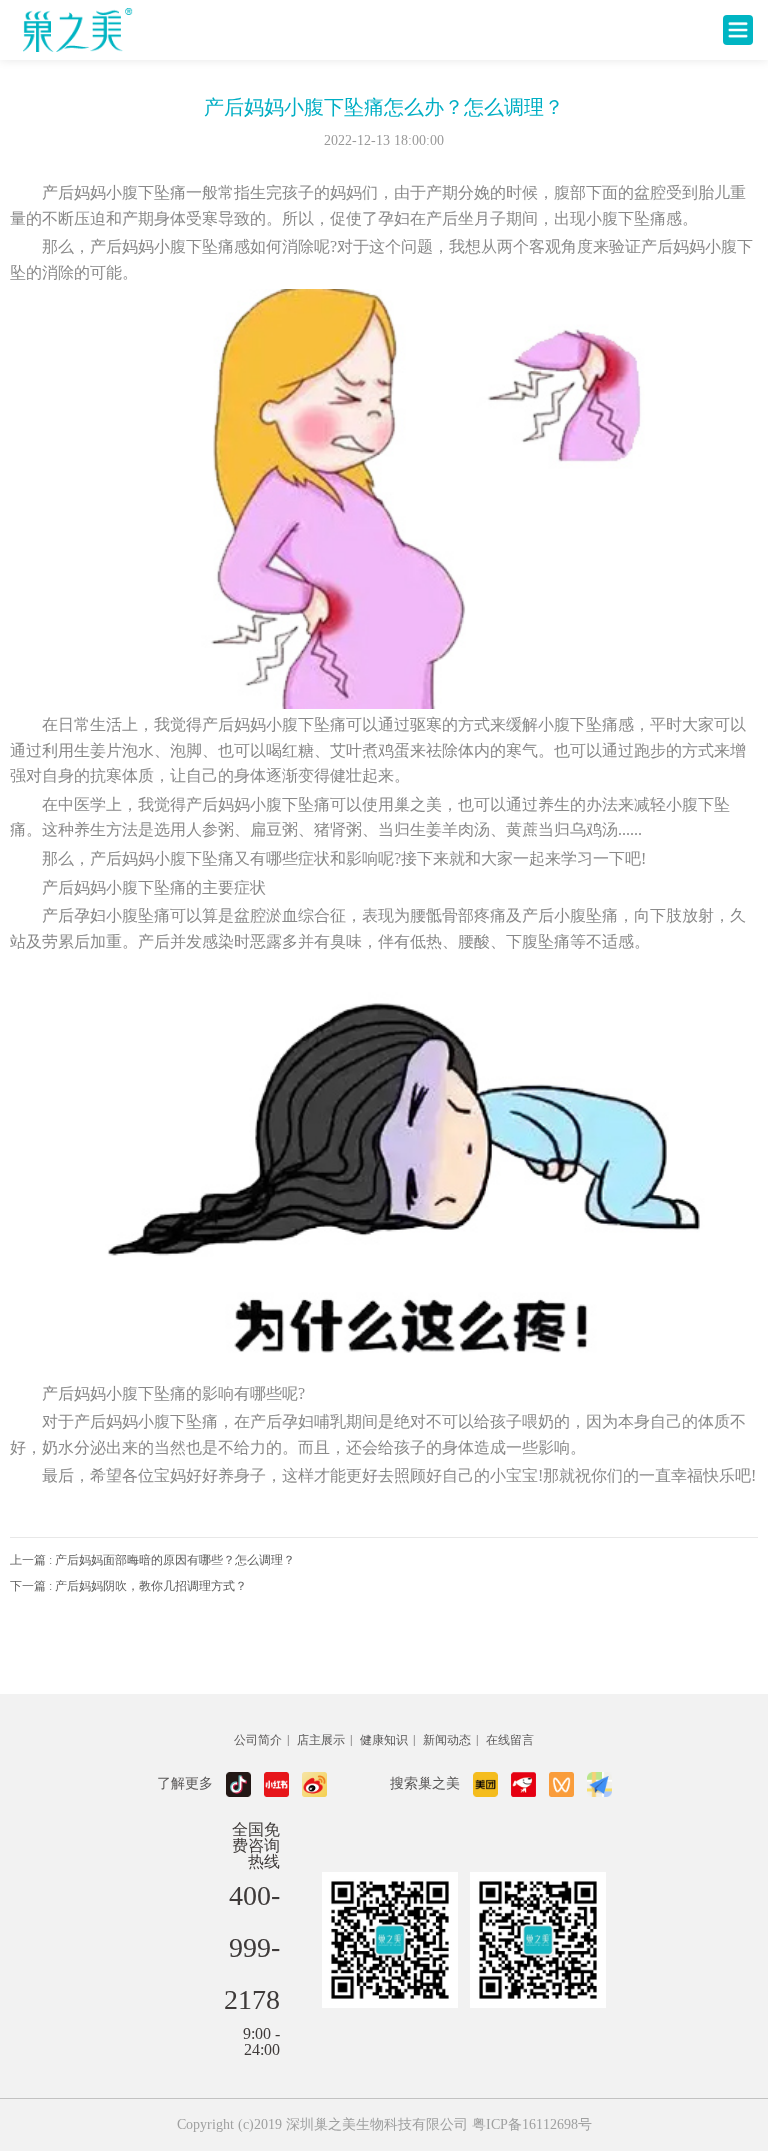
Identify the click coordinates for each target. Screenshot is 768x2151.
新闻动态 (447, 1740)
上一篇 (152, 1560)
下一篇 (128, 1586)
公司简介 (258, 1740)
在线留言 (510, 1740)
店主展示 (321, 1740)
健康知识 (384, 1740)
